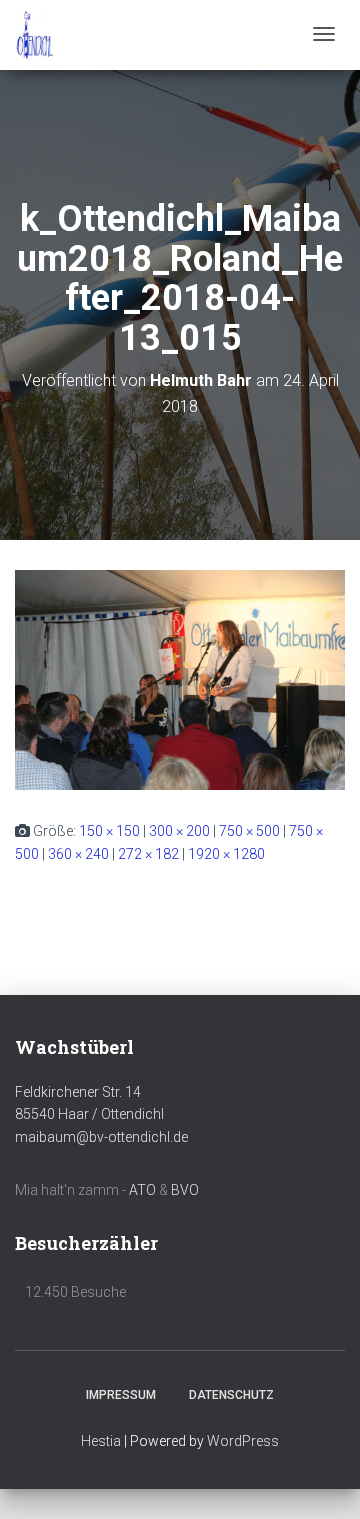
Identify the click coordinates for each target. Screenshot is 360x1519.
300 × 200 (179, 831)
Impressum (121, 1395)
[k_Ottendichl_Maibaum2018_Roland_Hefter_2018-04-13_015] (180, 679)
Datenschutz (231, 1395)
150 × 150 (109, 831)
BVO (185, 1190)
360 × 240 (78, 854)
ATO (142, 1190)
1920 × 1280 (226, 854)
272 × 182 (148, 854)
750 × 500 (249, 831)
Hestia (101, 1441)
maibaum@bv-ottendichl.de (101, 1137)
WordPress (243, 1441)
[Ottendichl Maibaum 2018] (35, 35)
